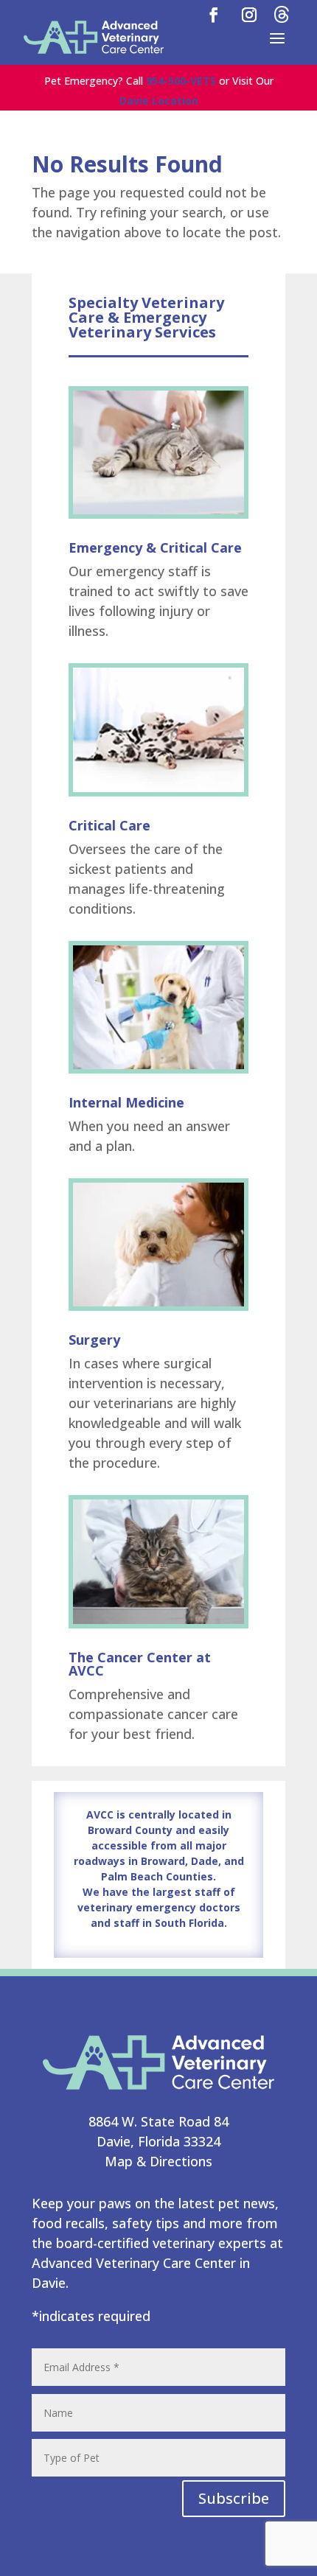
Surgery (94, 1340)
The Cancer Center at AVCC (140, 1664)
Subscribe (234, 2498)
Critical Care (109, 825)
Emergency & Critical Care (155, 547)
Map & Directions (158, 2161)
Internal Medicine (126, 1102)
